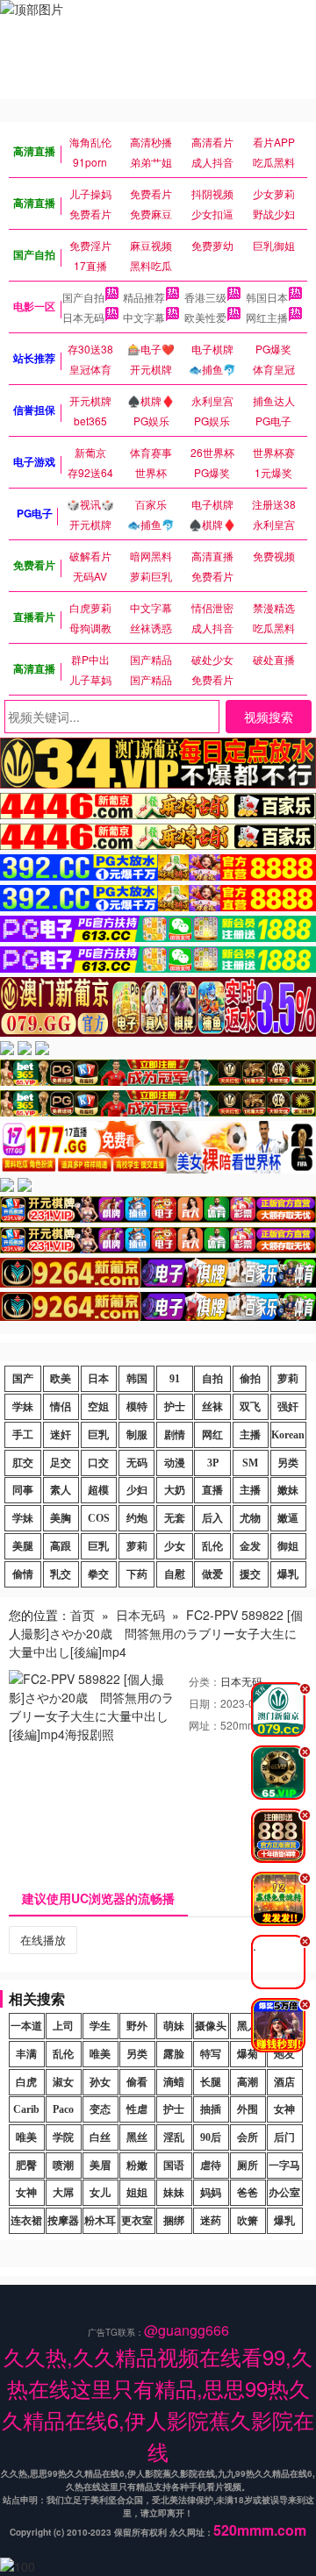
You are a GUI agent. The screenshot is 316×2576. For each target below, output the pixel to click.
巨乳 (98, 1435)
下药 (137, 1574)
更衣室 (137, 2221)
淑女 (63, 2082)
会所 (248, 2137)
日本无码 (83, 317)
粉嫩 (137, 2166)
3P (213, 1463)
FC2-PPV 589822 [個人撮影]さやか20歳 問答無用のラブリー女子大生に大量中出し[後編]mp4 (156, 1633)
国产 (23, 1379)
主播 (250, 1435)
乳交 (61, 1574)
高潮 (248, 2082)
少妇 (137, 1490)
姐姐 (137, 2193)
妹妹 (174, 2193)
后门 (284, 2137)
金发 (250, 1546)
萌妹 (174, 2026)
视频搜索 (269, 717)
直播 (212, 1490)
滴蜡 (174, 2082)
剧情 (175, 1435)
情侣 (61, 1407)
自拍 (212, 1379)
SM (250, 1463)
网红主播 (267, 317)
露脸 (174, 2054)
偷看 (137, 2082)
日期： (205, 1703)
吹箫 (248, 2221)
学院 (63, 2137)
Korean (288, 1435)
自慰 (175, 1574)
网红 (212, 1435)
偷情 (23, 1574)
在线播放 (43, 1940)
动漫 (175, 1463)
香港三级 (205, 297)
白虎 (26, 2082)
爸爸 (248, 2193)
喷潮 (63, 2166)
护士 (175, 1407)
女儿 (100, 2193)
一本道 (26, 2026)
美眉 (100, 2166)
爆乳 (288, 1574)
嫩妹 (288, 1490)
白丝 (100, 2137)
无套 (175, 1518)
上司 (63, 2026)
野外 (137, 2026)
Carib (26, 2109)
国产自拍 (83, 297)
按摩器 (63, 2221)
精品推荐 (144, 297)
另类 (288, 1463)
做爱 (212, 1574)
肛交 (23, 1463)
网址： (205, 1725)
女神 (284, 2109)
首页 (83, 1615)
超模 (98, 1490)
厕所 (248, 2166)
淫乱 (174, 2137)
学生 (100, 2026)
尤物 (250, 1518)
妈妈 (211, 2193)
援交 (250, 1574)
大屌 (63, 2193)
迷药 (211, 2221)
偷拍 (250, 1379)
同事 (23, 1490)
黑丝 (137, 2137)
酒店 (284, 2082)
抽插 (211, 2109)
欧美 (61, 1379)
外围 (248, 2109)
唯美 (100, 2054)
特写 (211, 2054)
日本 (98, 1379)
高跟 (61, 1546)
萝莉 (288, 1379)
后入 (212, 1518)
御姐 (288, 1546)
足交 (61, 1463)
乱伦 (212, 1546)
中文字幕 (144, 317)
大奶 (175, 1490)
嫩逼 (288, 1518)
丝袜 (212, 1407)
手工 (23, 1435)
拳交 (98, 1574)
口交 (98, 1463)
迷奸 (61, 1435)
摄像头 (211, 2026)
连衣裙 (26, 2221)
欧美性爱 (205, 317)
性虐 (137, 2109)
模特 (137, 1407)
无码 (137, 1463)
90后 (211, 2137)
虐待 (211, 2166)
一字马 (284, 2166)
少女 (175, 1546)
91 (175, 1379)
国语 (174, 2166)
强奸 (288, 1407)
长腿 (211, 2082)
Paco (63, 2109)
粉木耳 (100, 2221)
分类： (205, 1681)
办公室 (284, 2193)
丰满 (26, 2054)
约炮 (137, 1518)
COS (99, 1518)
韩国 (137, 1379)
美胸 (61, 1518)
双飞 (250, 1407)
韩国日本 (267, 297)
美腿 (23, 1546)
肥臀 (26, 2166)
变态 (100, 2109)
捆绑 (174, 2221)
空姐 (98, 1407)
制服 (137, 1435)
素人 (61, 1490)
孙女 (100, 2082)
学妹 (23, 1407)
